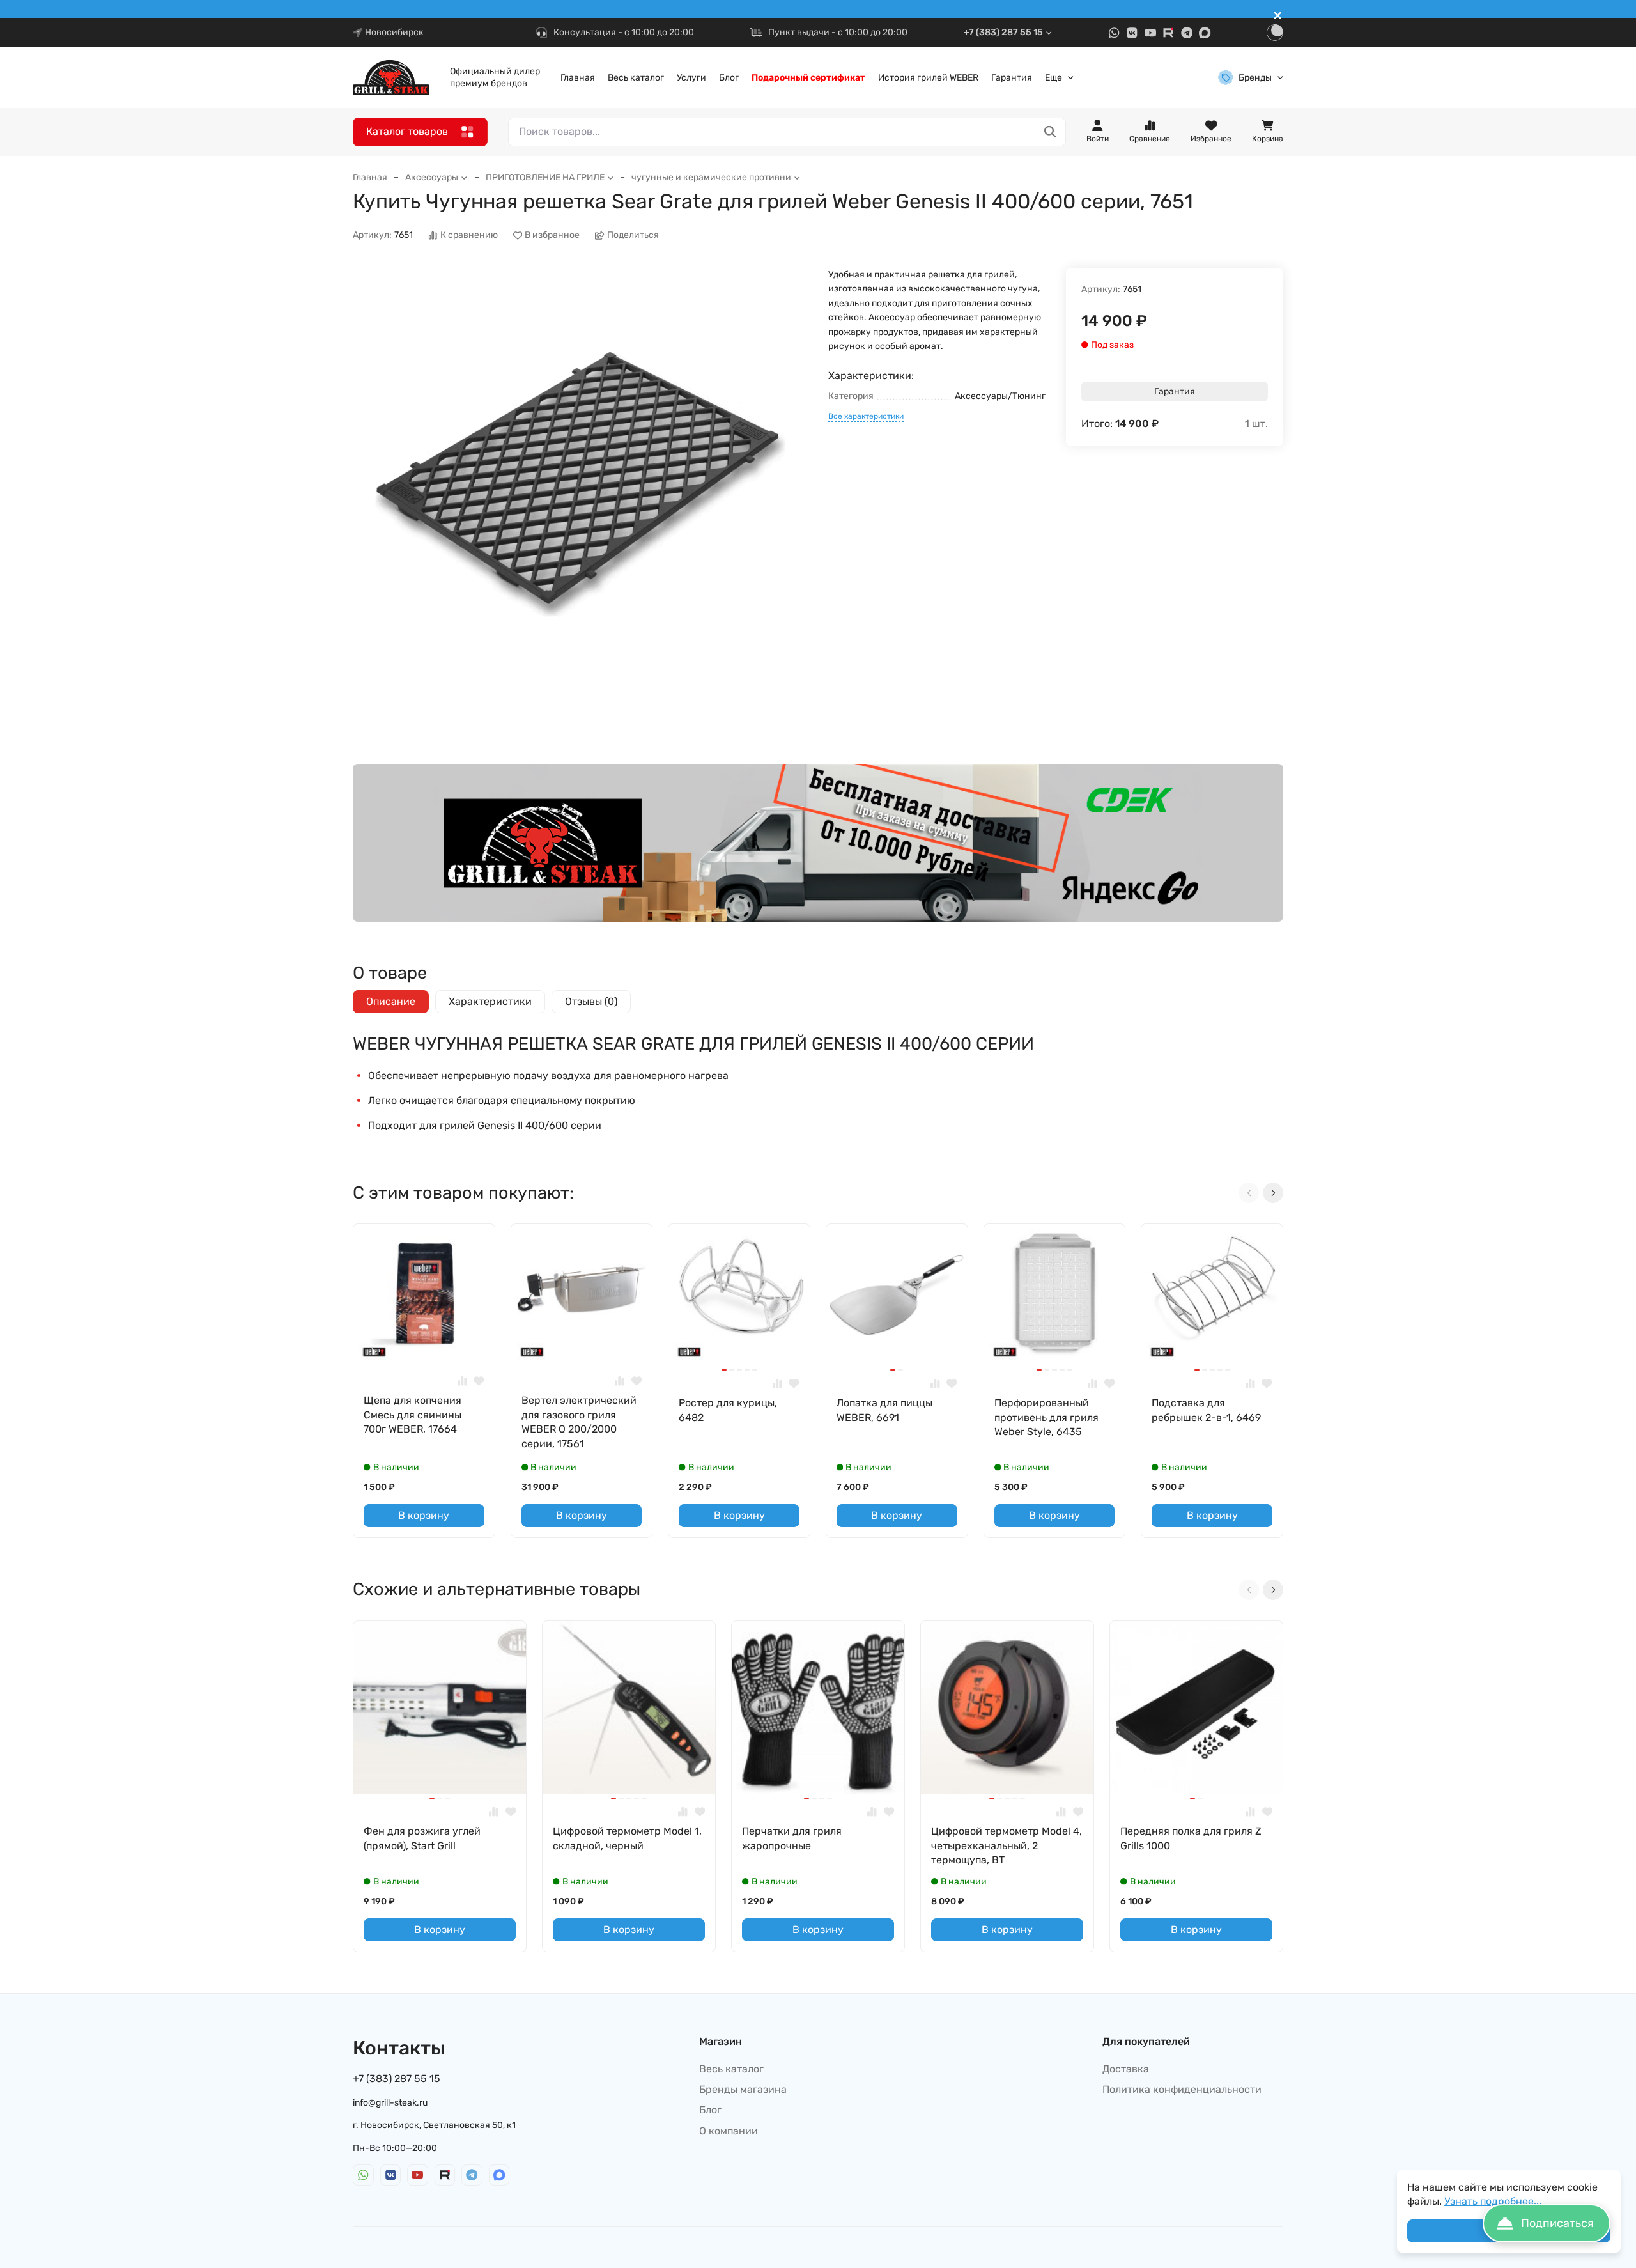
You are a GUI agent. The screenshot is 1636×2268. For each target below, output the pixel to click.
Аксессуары (432, 177)
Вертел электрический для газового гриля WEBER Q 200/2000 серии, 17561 (579, 1422)
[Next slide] (1273, 1193)
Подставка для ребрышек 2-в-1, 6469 (1206, 1410)
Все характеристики (866, 416)
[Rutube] (1169, 33)
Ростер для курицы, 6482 (728, 1410)
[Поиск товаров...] (1050, 132)
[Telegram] (1187, 33)
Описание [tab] (391, 1001)
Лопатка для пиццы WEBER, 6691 (884, 1410)
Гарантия (1012, 78)
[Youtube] (1151, 33)
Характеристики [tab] (490, 1001)
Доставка (1126, 2069)
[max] (1205, 33)
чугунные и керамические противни (711, 177)
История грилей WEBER (928, 78)
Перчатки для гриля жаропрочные (792, 1838)
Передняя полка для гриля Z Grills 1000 (1191, 1838)
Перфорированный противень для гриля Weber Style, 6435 (1046, 1417)
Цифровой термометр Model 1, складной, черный (627, 1838)
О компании (729, 2131)
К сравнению (469, 236)
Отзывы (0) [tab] (591, 1001)
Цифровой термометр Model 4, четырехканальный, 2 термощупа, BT (1007, 1845)
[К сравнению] (462, 1381)
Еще (1053, 78)
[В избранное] (479, 1381)
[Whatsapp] (1114, 33)
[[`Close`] (1278, 16)
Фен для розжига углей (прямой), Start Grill (422, 1838)
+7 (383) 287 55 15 (1003, 32)
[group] (580, 495)
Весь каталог (636, 78)
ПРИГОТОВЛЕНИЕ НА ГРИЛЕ (545, 177)
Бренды (1255, 78)
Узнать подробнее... (1493, 2201)
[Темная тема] (1275, 33)
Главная (578, 78)
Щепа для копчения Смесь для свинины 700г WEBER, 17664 (413, 1415)
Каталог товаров (407, 131)
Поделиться (633, 236)
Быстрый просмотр (429, 1345)
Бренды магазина (743, 2089)
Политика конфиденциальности (1182, 2089)
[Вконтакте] (1132, 33)
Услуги (691, 78)
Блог (729, 78)
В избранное (552, 236)
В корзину (424, 1515)
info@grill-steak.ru (390, 2103)
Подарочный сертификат (808, 78)
